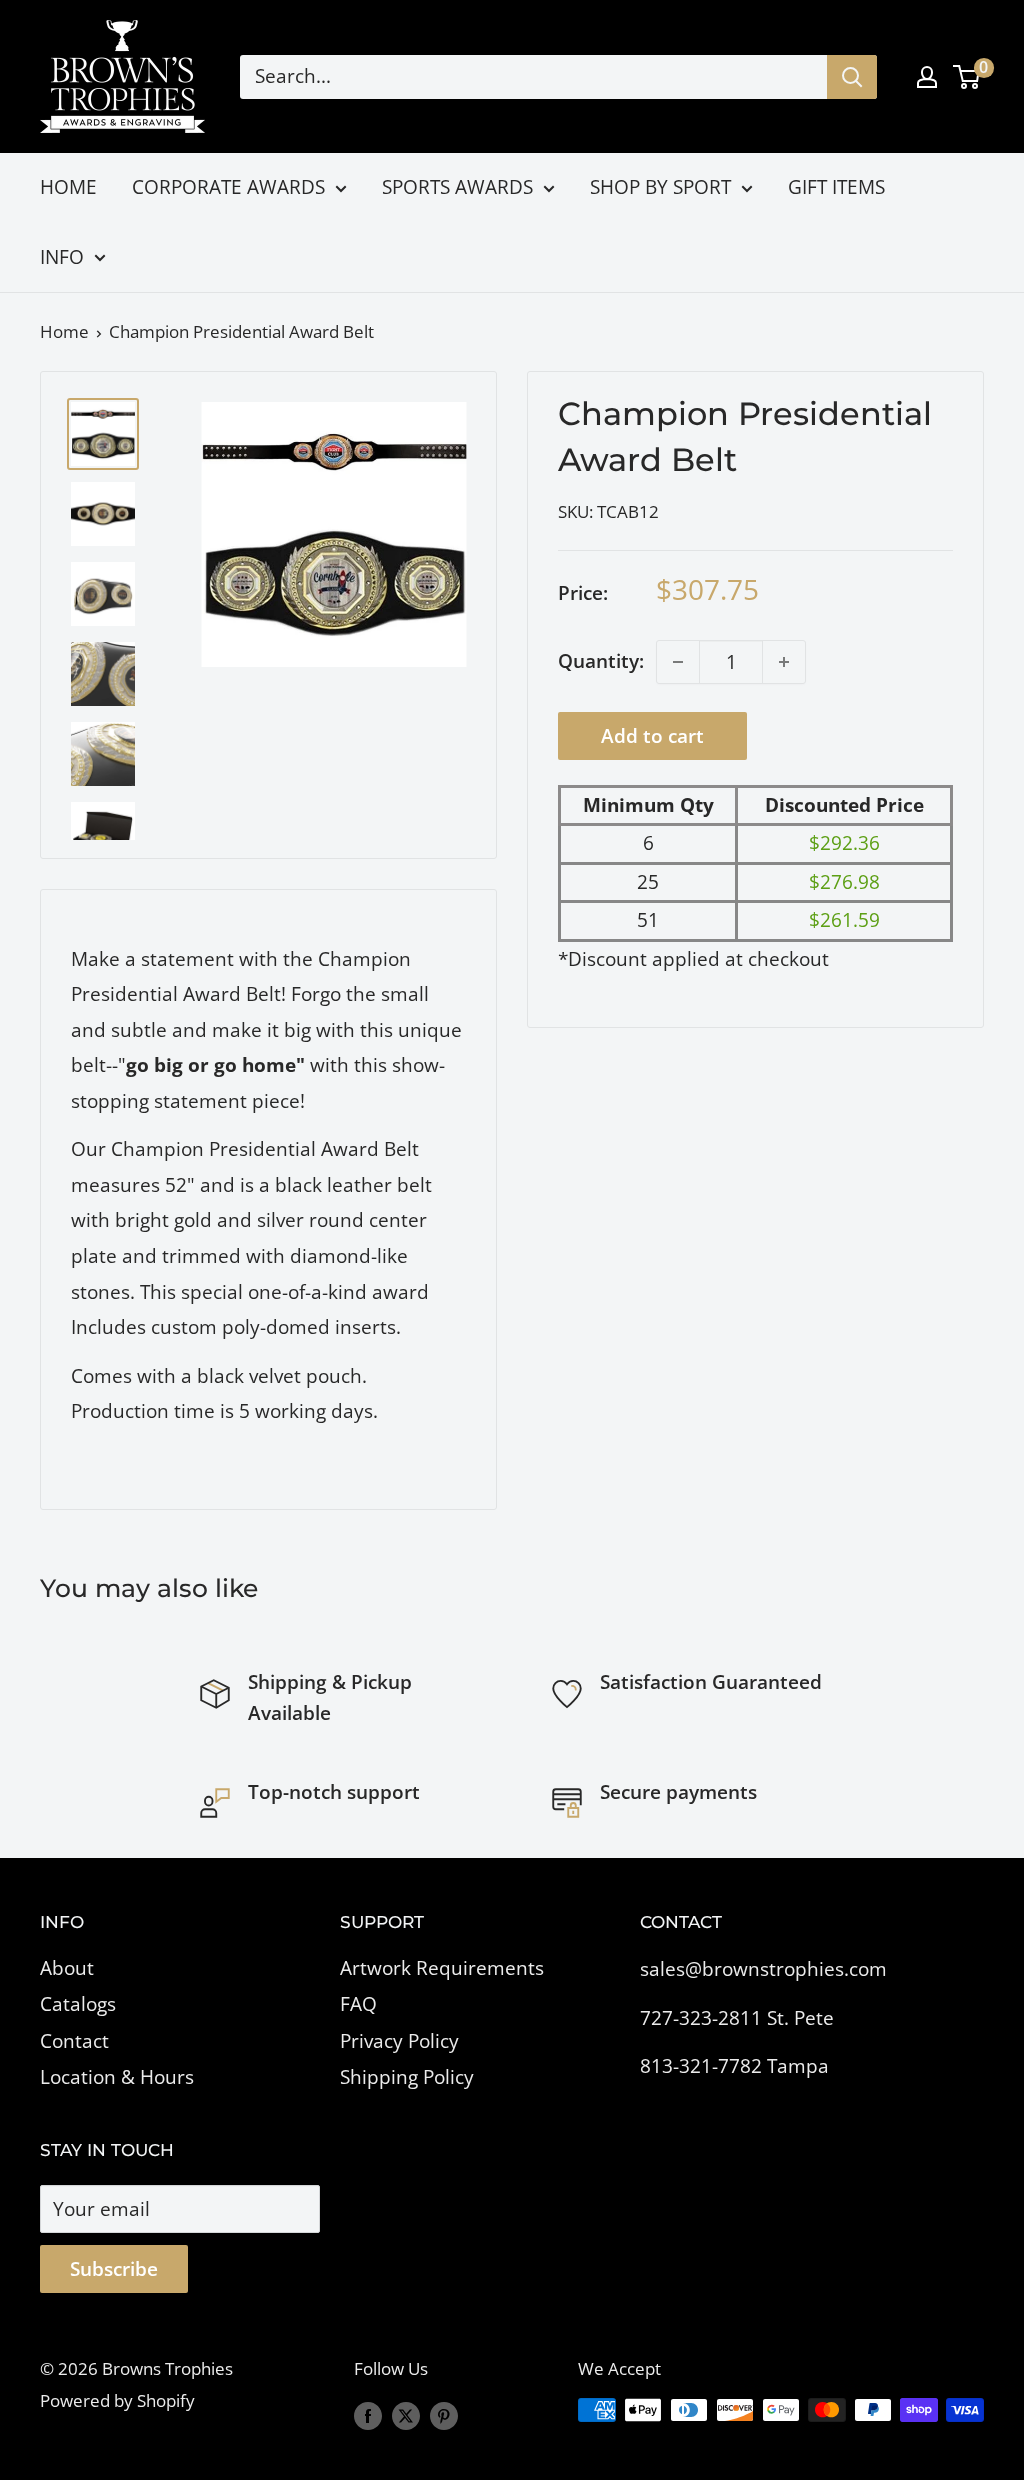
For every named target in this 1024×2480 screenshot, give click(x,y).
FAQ (358, 2004)
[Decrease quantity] (678, 662)
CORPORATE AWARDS (228, 187)
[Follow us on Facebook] (368, 2414)
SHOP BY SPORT (660, 187)
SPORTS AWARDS (457, 187)
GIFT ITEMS (836, 187)
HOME (68, 187)
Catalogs (78, 2004)
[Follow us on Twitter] (406, 2414)
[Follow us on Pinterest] (444, 2414)
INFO (62, 257)
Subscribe (114, 2269)
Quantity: (601, 661)
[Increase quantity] (784, 662)
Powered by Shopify (117, 2400)
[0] (967, 77)
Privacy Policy (399, 2041)
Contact (74, 2041)
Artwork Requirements (442, 1968)
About (67, 1968)
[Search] (852, 77)
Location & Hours (117, 2077)
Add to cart (652, 736)
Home (64, 331)
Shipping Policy (407, 2077)
